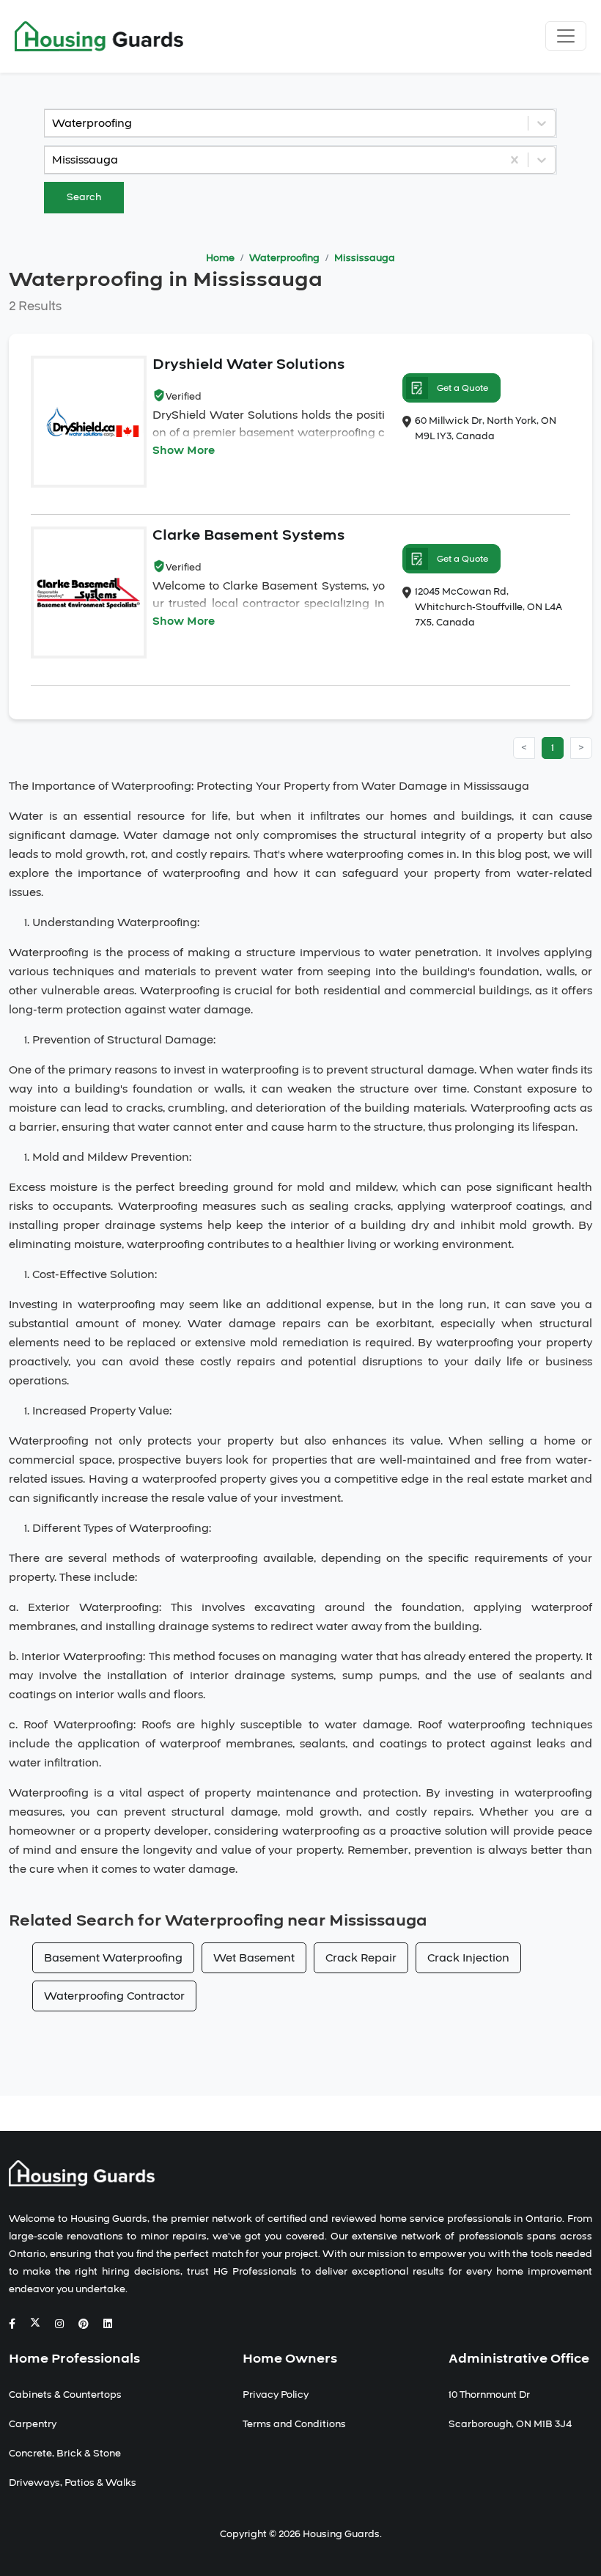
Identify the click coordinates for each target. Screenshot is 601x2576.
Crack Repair (361, 1958)
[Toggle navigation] (566, 36)
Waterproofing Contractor (114, 1996)
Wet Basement (254, 1958)
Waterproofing (284, 258)
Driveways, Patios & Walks (73, 2483)
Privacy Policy (276, 2395)
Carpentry (33, 2424)
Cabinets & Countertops (65, 2395)
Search (84, 197)
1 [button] (553, 748)
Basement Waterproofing (113, 1958)
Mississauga (365, 258)
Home (220, 258)
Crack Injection (468, 1958)
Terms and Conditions (294, 2424)
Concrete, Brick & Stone (65, 2454)
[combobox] (54, 123)
